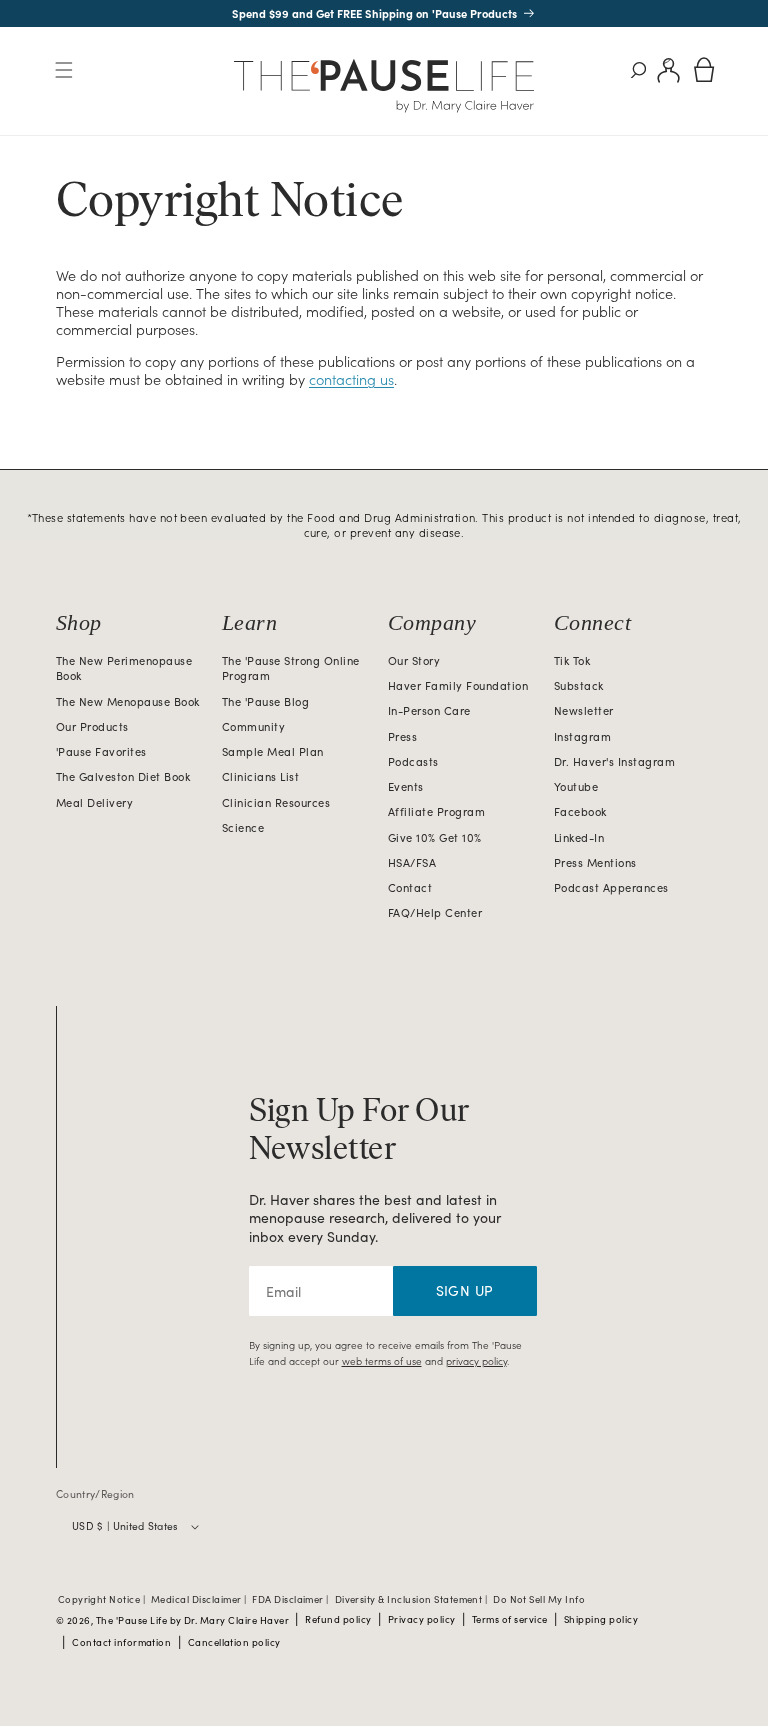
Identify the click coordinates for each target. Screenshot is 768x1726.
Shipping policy (601, 1619)
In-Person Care (429, 710)
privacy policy (476, 1361)
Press (402, 736)
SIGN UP (465, 1290)
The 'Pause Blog (265, 701)
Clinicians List (260, 776)
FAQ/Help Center (435, 912)
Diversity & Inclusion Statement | (412, 1600)
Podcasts (413, 761)
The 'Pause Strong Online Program (291, 668)
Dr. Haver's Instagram (614, 761)
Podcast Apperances (611, 887)
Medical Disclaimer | (200, 1600)
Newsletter (584, 710)
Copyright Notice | (103, 1600)
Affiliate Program (436, 811)
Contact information (121, 1642)
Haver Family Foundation (458, 685)
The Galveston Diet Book (123, 776)
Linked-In (579, 837)
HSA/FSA (412, 862)
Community (253, 726)
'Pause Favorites (101, 751)
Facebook (580, 811)
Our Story (414, 660)
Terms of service (510, 1619)
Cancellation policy (234, 1642)
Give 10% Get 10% (435, 837)
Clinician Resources (276, 802)
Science (243, 827)
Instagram (582, 736)
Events (406, 786)
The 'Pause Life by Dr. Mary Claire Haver (192, 1620)
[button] (63, 70)
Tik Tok (572, 660)
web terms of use (382, 1361)
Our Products (92, 726)
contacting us (351, 379)
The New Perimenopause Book (124, 668)
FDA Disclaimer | (291, 1600)
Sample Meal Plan (273, 751)
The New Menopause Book (128, 701)
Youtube (576, 786)
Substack (579, 685)
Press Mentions (595, 862)
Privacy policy (422, 1619)
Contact (410, 887)
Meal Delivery (94, 802)
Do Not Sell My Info (539, 1600)
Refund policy (338, 1619)
